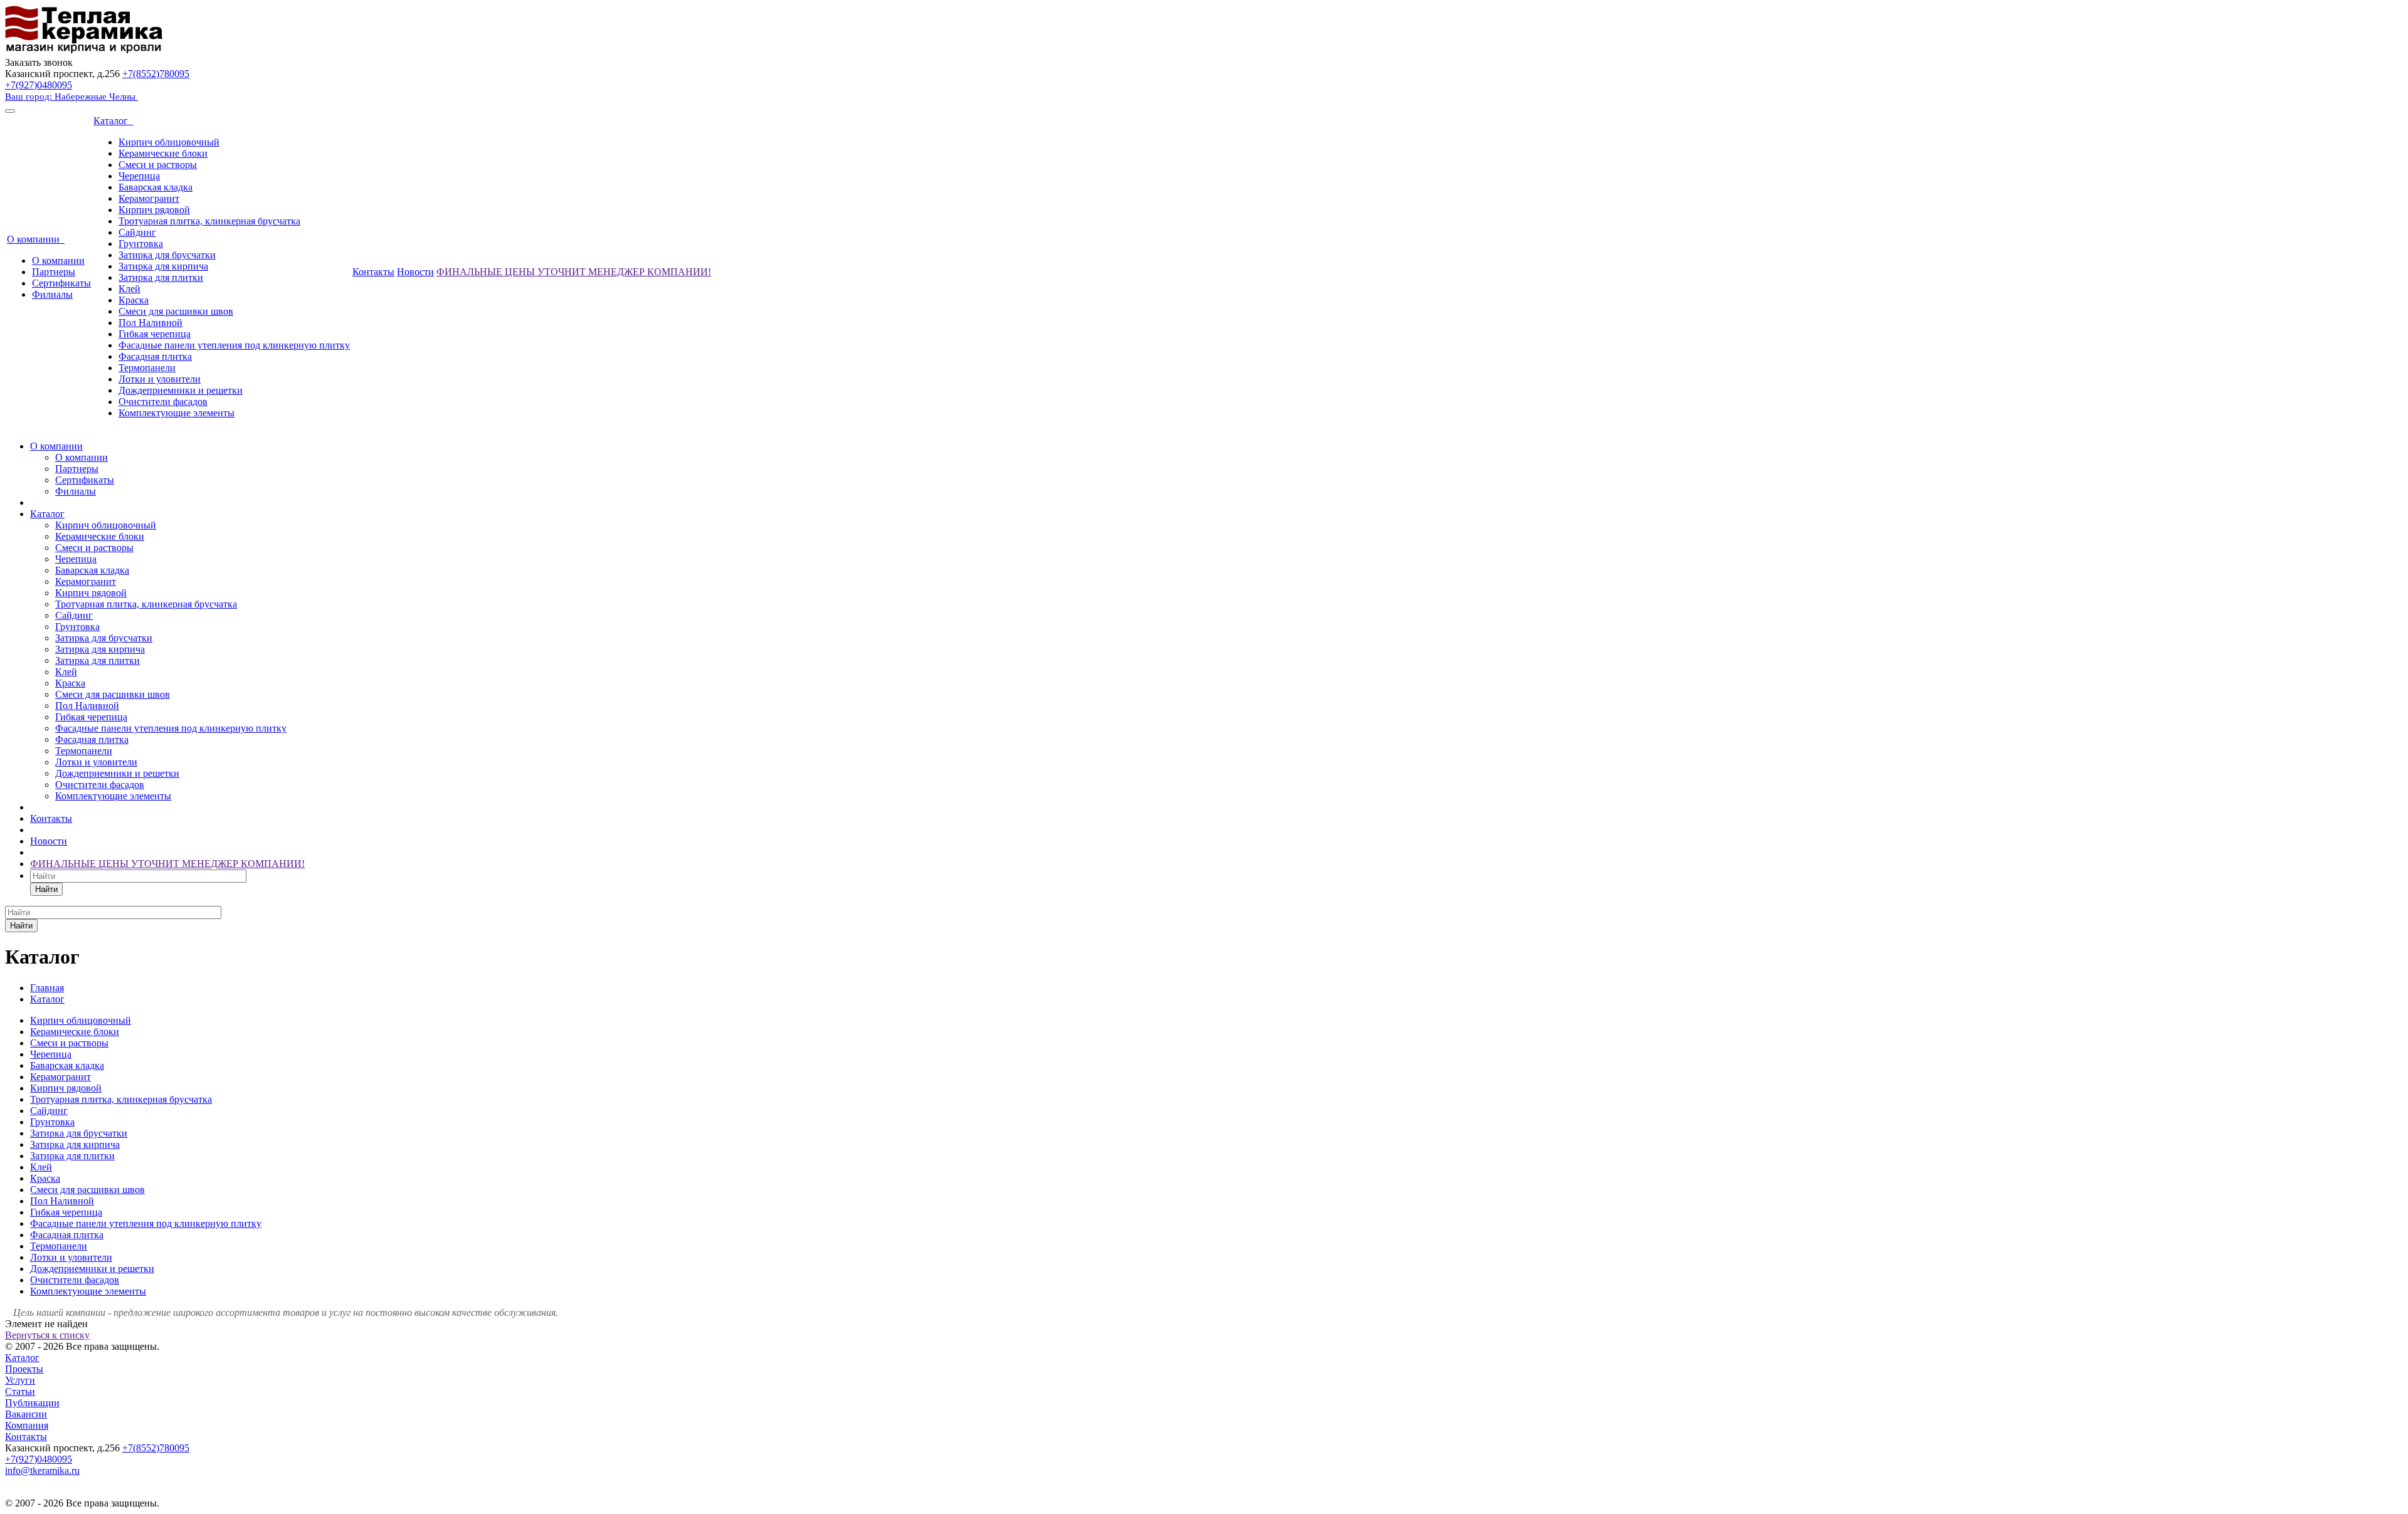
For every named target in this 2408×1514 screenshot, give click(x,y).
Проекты (24, 1369)
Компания (27, 1425)
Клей (129, 289)
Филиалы (52, 294)
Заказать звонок (39, 62)
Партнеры (54, 272)
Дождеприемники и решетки (181, 390)
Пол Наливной (150, 323)
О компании (36, 239)
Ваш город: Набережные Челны (71, 97)
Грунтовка (141, 244)
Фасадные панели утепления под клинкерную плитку (234, 345)
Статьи (20, 1391)
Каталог (113, 121)
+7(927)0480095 (39, 85)
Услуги (20, 1380)
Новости (415, 272)
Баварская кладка (156, 187)
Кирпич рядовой (154, 210)
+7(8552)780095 (156, 74)
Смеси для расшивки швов (176, 311)
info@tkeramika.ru (42, 1470)
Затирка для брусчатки (167, 255)
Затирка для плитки (161, 277)
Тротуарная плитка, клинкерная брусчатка (209, 221)
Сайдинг (137, 232)
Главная (47, 988)
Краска (134, 300)
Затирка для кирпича (163, 266)
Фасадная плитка (155, 356)
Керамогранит (149, 198)
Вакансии (26, 1414)
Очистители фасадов (163, 402)
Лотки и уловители (160, 379)
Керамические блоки (163, 153)
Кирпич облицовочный (169, 142)
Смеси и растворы (158, 165)
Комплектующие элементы (177, 413)
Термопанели (147, 368)
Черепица (139, 176)
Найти (46, 889)
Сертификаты (61, 283)
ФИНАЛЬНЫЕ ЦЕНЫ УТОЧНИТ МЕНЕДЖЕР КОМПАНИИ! (574, 272)
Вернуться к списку (47, 1335)
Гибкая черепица (155, 334)
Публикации (32, 1403)
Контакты (373, 272)
